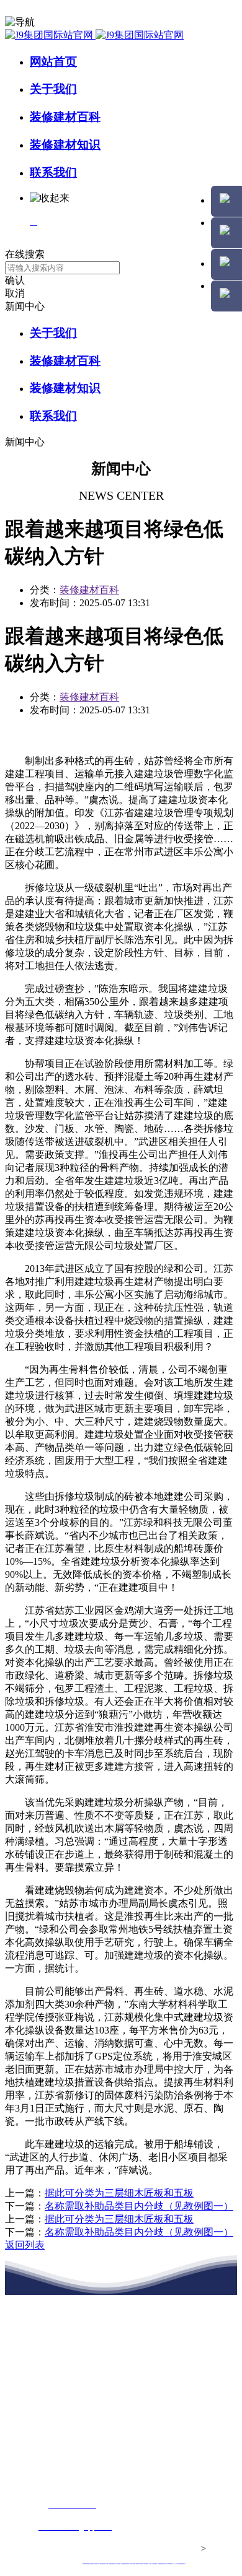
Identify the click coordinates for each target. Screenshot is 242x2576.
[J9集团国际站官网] (94, 35)
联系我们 (53, 172)
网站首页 (53, 62)
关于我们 (53, 89)
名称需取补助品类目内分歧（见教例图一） (139, 2206)
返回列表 (25, 2245)
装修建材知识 (65, 145)
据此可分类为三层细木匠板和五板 (119, 2193)
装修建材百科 (65, 117)
